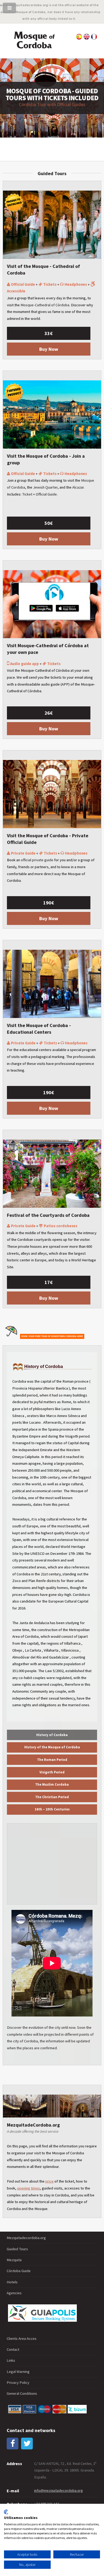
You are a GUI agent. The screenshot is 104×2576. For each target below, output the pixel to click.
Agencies (14, 2293)
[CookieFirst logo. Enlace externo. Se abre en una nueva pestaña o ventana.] (6, 2512)
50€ (49, 523)
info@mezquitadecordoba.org (59, 2490)
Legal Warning (18, 2372)
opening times (29, 2188)
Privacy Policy (18, 2382)
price (49, 2181)
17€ (49, 1282)
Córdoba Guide (19, 2271)
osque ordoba (34, 40)
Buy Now (49, 349)
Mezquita (14, 2260)
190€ (49, 903)
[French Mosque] (94, 38)
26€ (49, 713)
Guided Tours (17, 2249)
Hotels (12, 2282)
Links (11, 2360)
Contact (13, 2349)
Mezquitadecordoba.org (26, 2238)
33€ (49, 333)
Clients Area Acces (22, 2338)
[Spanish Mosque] (79, 38)
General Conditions (22, 2393)
